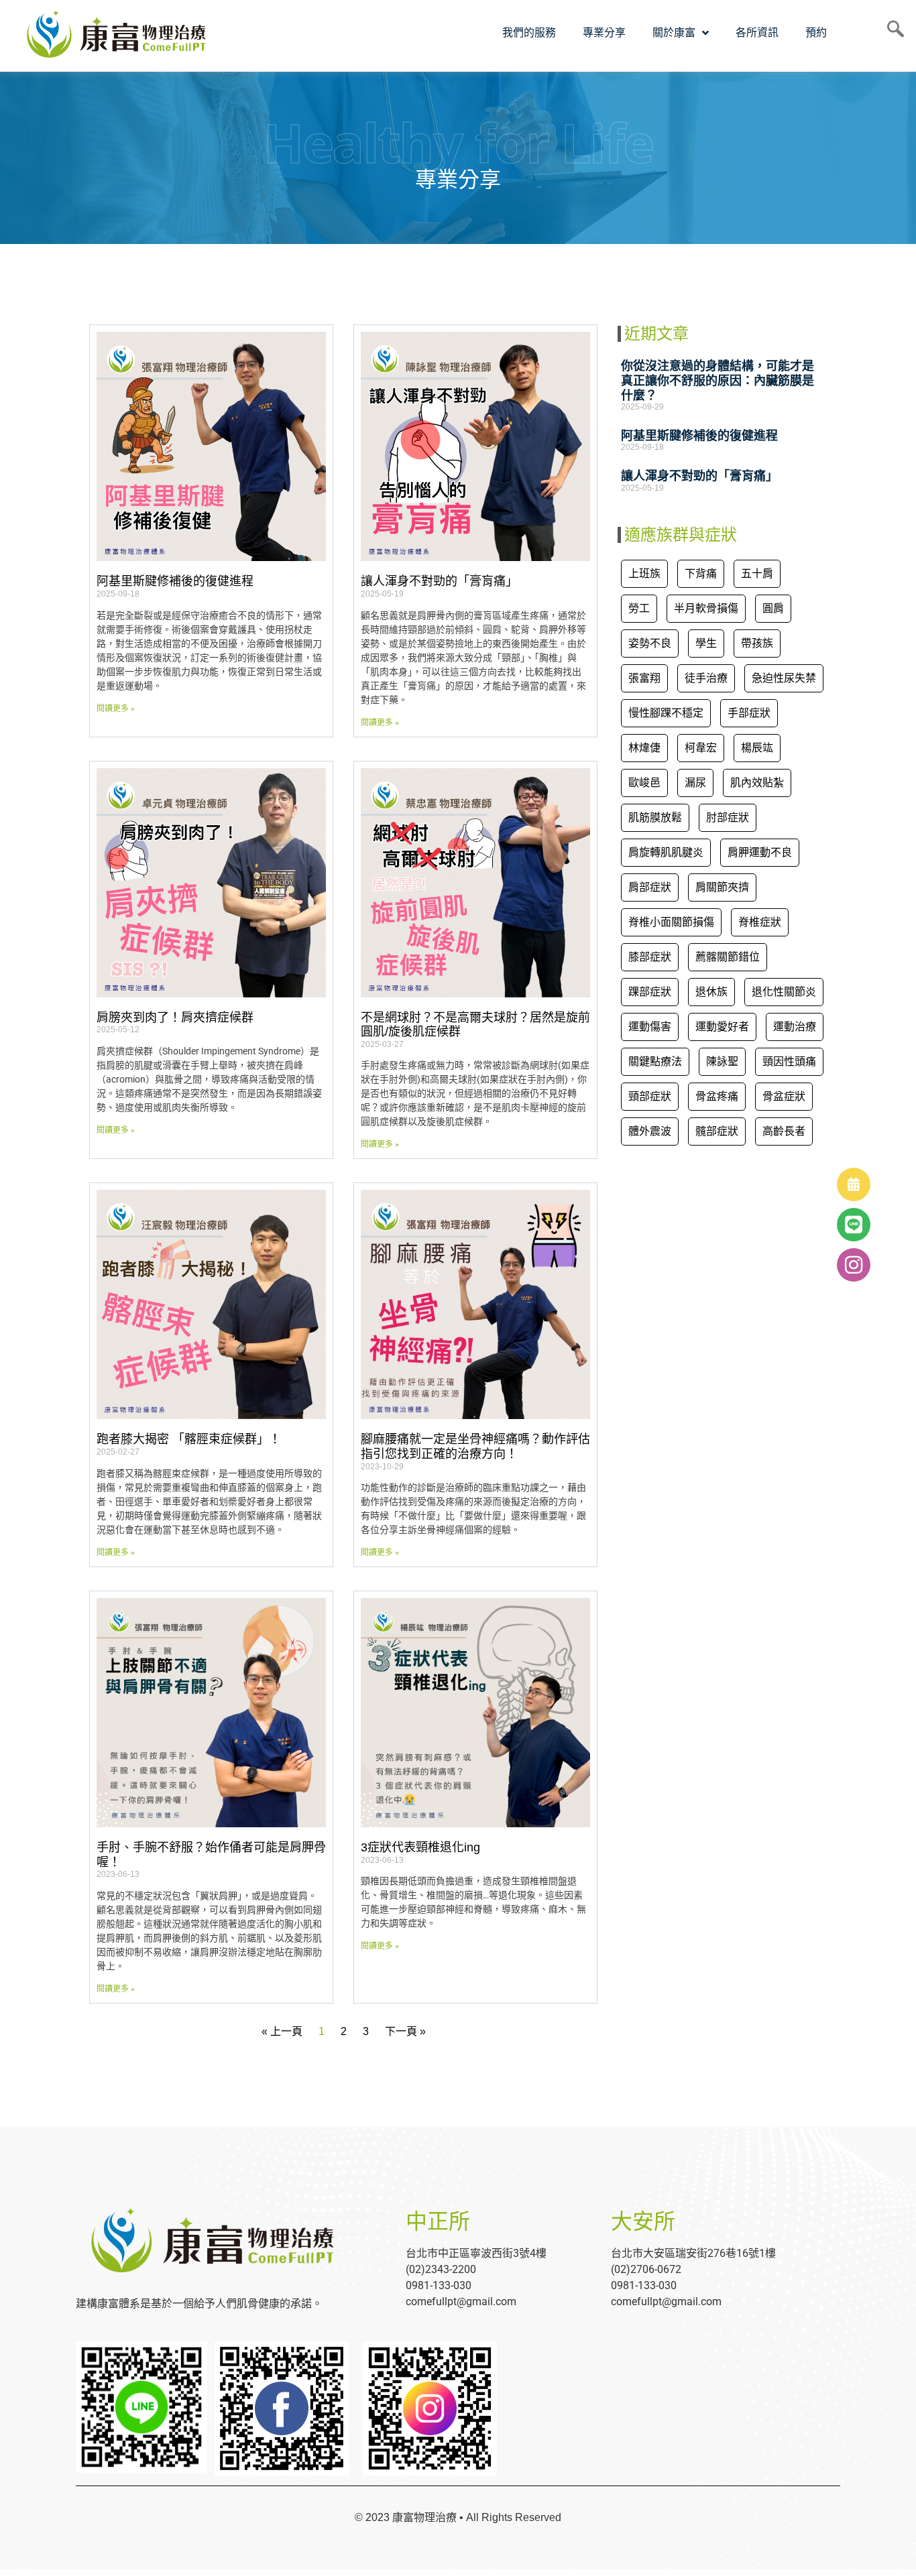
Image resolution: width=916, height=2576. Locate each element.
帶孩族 (757, 643)
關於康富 (674, 33)
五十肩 (757, 573)
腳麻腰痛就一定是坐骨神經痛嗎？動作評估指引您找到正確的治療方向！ (475, 1447)
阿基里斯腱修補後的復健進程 (175, 581)
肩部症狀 (650, 887)
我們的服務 (529, 33)
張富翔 (644, 678)
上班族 (644, 573)
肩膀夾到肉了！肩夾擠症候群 (175, 1018)
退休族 (711, 992)
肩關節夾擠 (722, 887)
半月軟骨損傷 (706, 608)
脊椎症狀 (760, 922)
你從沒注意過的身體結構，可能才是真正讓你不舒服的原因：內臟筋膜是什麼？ (718, 380)
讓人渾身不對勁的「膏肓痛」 (439, 581)
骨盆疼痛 (717, 1096)
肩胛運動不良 (760, 852)
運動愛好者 (722, 1027)
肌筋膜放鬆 (655, 817)
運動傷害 (650, 1027)
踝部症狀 (650, 992)
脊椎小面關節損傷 (671, 922)
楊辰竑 (757, 748)
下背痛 (701, 573)
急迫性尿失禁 (784, 678)
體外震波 (650, 1131)
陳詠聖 (722, 1061)
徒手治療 (706, 678)
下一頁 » (405, 2031)
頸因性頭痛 (789, 1061)
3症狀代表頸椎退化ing (420, 1847)
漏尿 (695, 783)
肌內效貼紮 (757, 783)
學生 (706, 643)
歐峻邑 (644, 783)
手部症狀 (749, 713)
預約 (816, 33)
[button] (854, 1265)
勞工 (639, 608)
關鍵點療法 (655, 1061)
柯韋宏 (701, 748)
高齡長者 (784, 1131)
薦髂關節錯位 (728, 957)
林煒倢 (644, 748)
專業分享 (604, 33)
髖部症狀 (717, 1131)
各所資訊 (757, 33)
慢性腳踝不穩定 (666, 713)
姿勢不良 (650, 643)
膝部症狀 (650, 957)
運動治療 (795, 1027)
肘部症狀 (728, 817)
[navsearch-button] (891, 33)
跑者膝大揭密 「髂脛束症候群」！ (189, 1439)
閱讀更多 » (116, 709)
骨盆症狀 (784, 1096)
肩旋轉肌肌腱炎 (666, 852)
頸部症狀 (650, 1096)
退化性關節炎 (784, 992)
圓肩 (773, 608)
